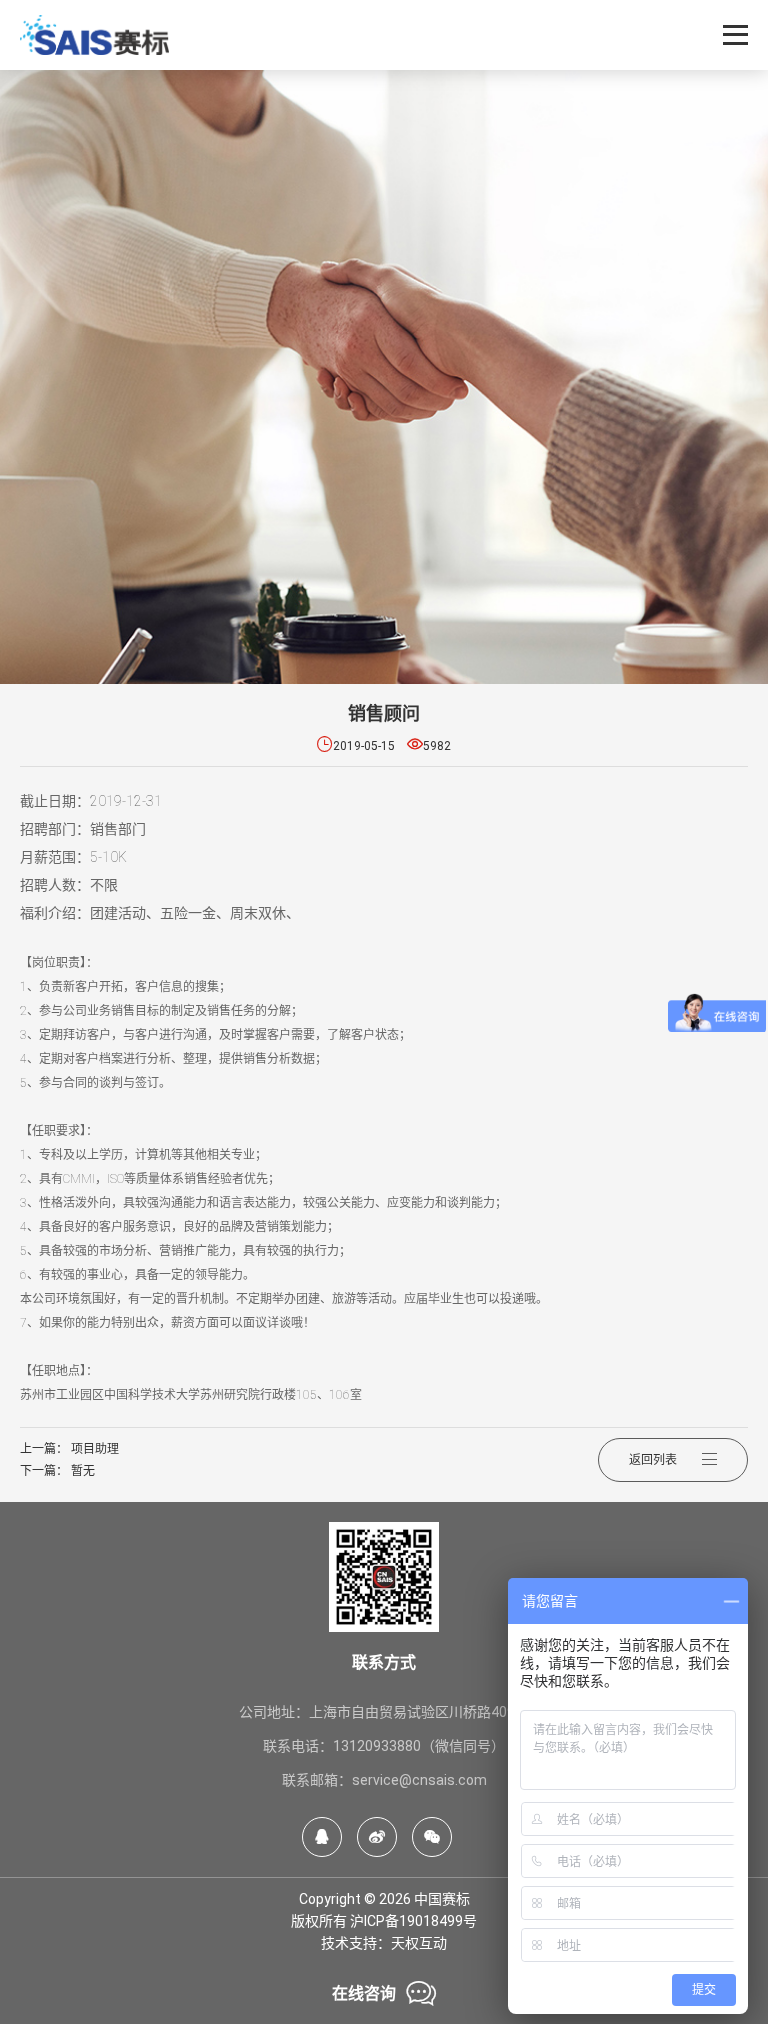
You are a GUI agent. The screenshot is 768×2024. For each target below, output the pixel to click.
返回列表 (653, 1460)
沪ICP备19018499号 (413, 1921)
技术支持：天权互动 (384, 1943)
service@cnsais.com (419, 1780)
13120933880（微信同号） (419, 1746)
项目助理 (95, 1449)
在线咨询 (384, 1994)
